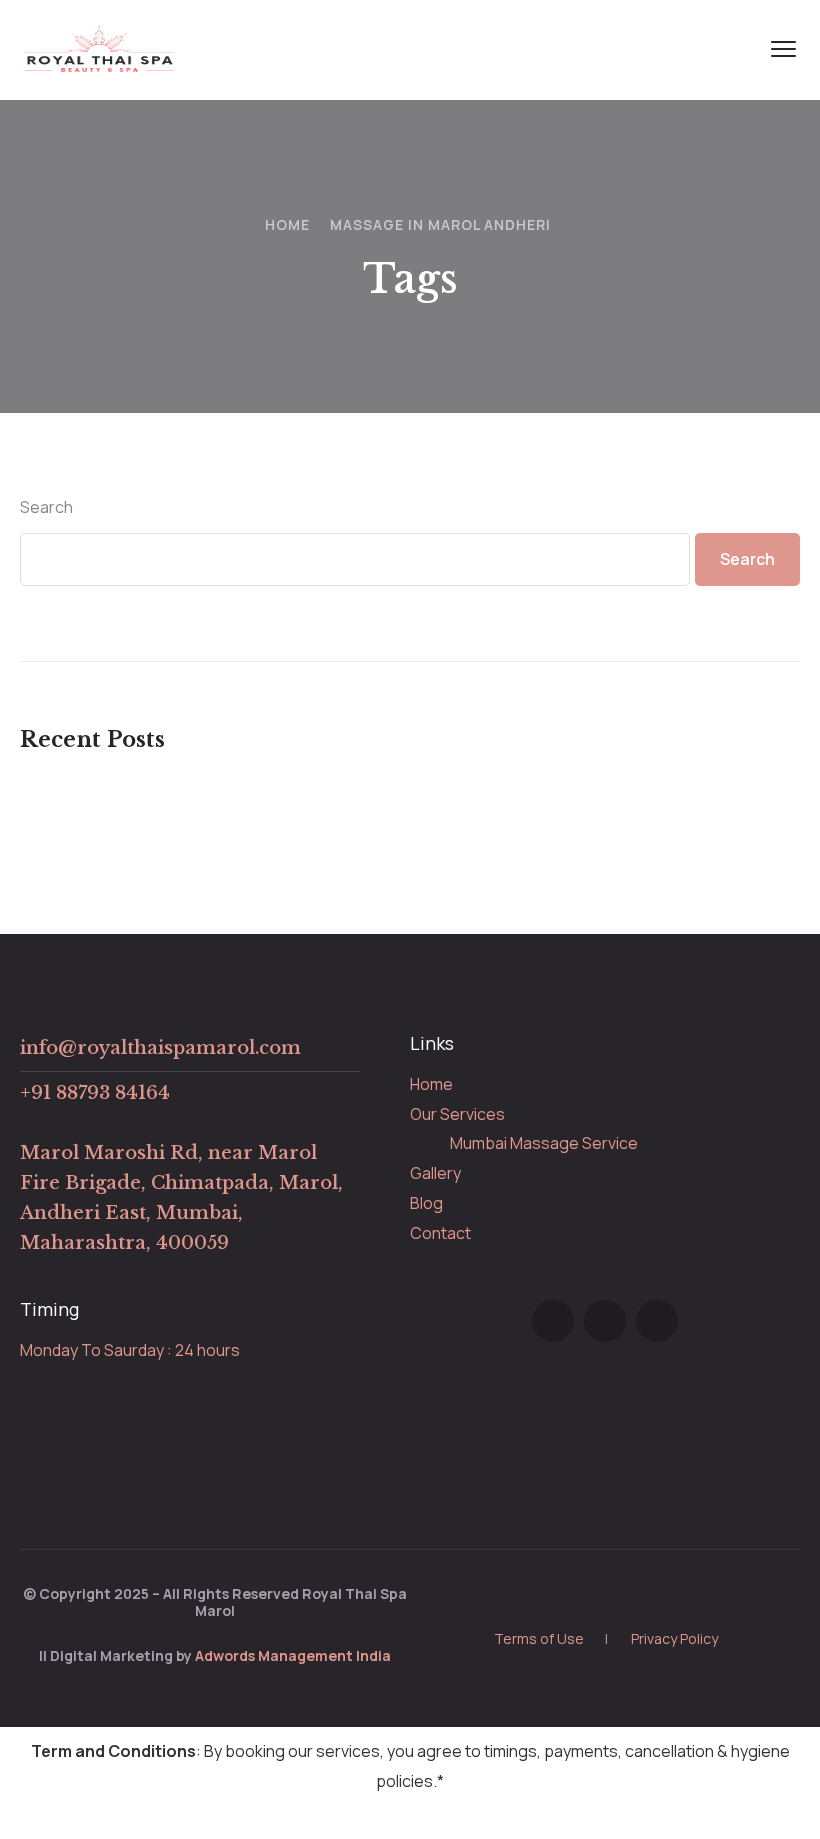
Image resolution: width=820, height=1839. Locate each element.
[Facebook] (553, 1321)
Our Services (457, 1114)
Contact (440, 1233)
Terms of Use (539, 1638)
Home (287, 224)
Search (46, 507)
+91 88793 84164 (95, 1093)
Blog (426, 1203)
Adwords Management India (293, 1655)
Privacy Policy (674, 1638)
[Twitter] (657, 1321)
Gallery (435, 1173)
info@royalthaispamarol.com (160, 1048)
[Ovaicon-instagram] (605, 1321)
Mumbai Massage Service (544, 1143)
